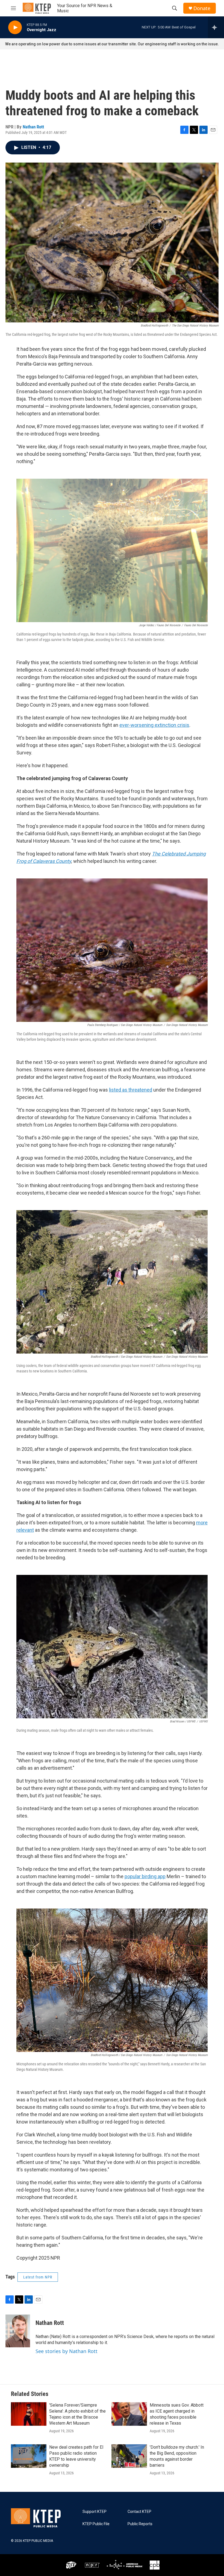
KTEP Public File (96, 2524)
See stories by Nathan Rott (67, 2351)
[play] (15, 27)
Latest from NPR (38, 2277)
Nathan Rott (33, 127)
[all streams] (216, 27)
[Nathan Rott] (18, 2331)
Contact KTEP (139, 2512)
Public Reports (140, 2524)
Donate (202, 8)
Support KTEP (95, 2512)
